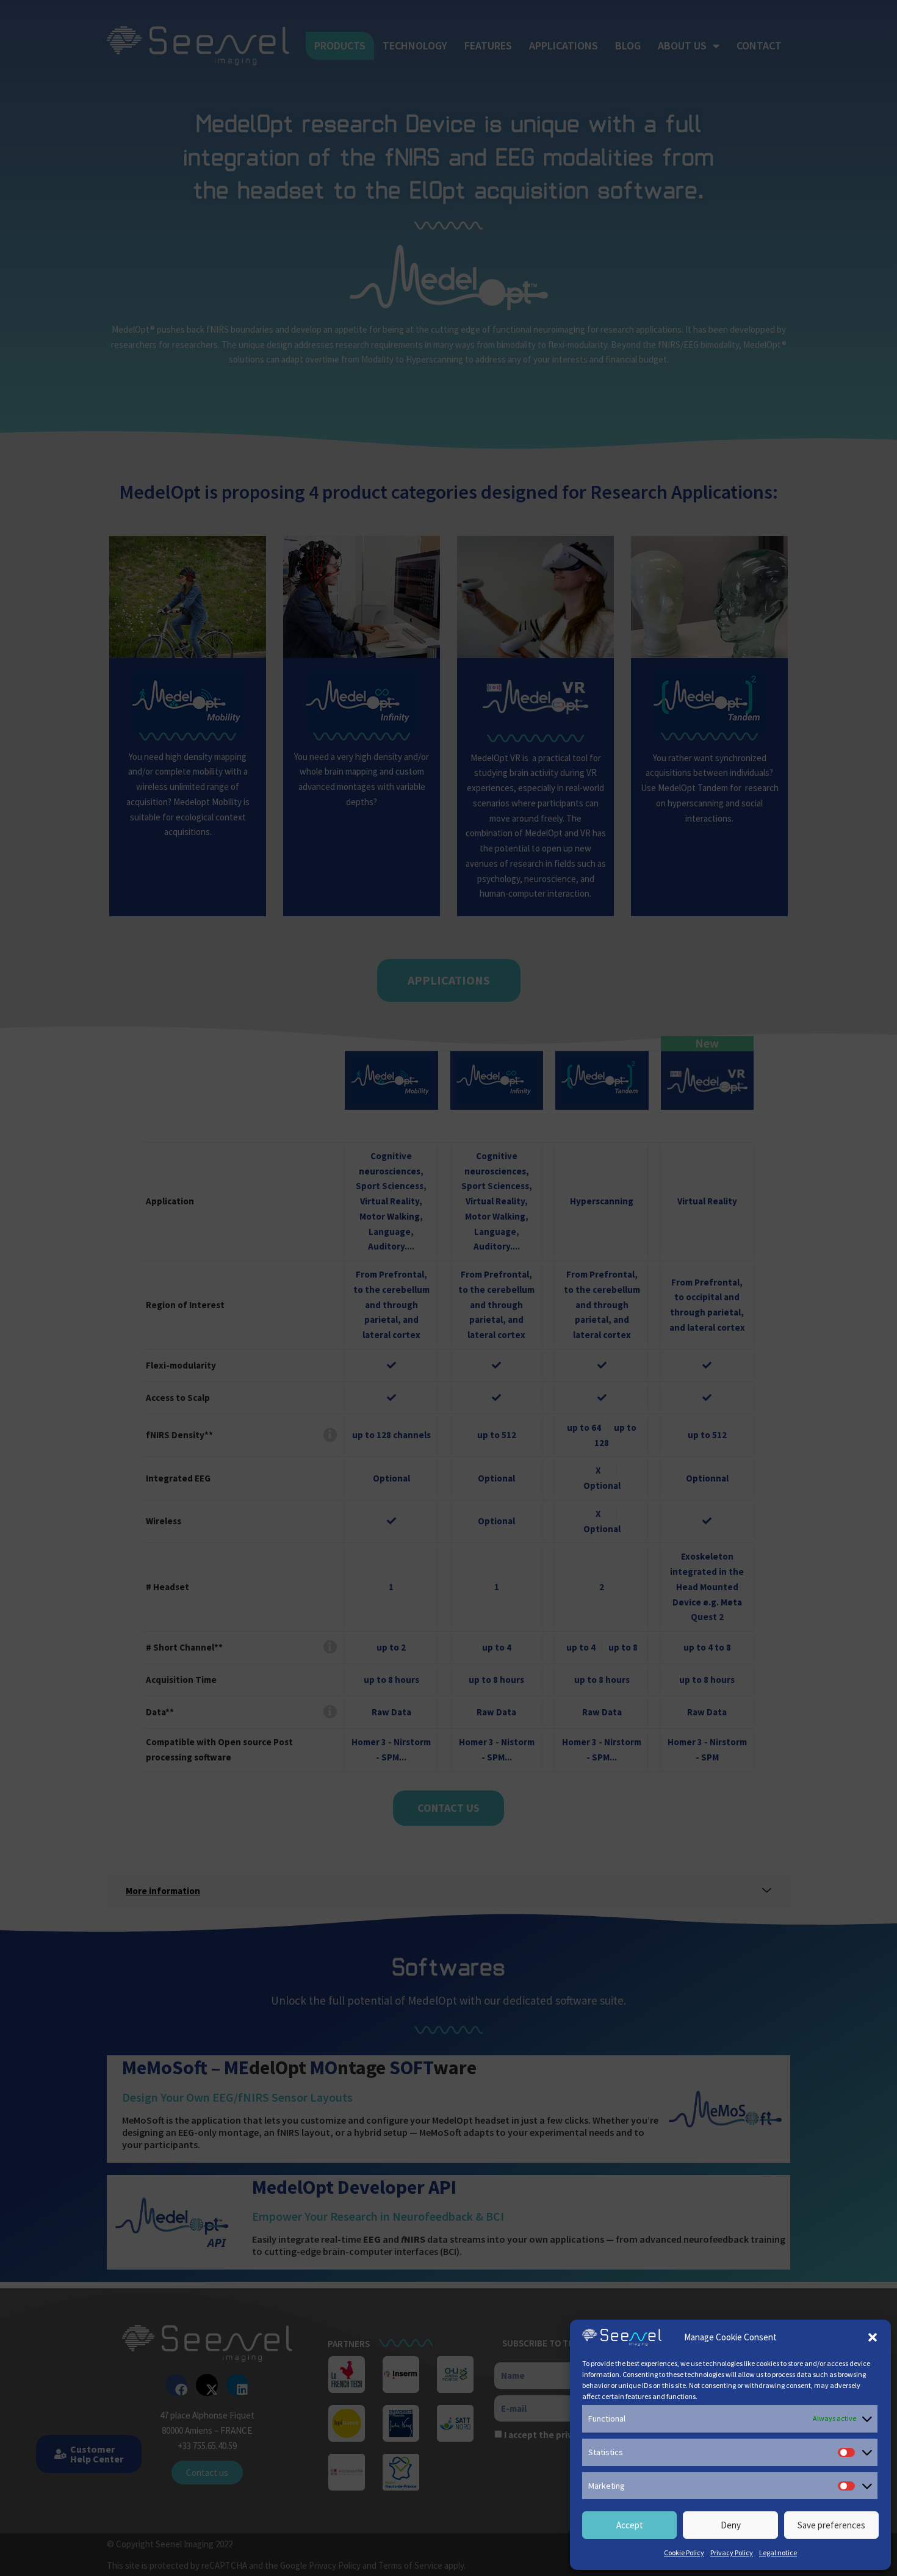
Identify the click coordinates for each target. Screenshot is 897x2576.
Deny (731, 2525)
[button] (873, 2337)
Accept (630, 2525)
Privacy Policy (732, 2552)
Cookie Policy (684, 2552)
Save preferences (831, 2525)
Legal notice (778, 2552)
